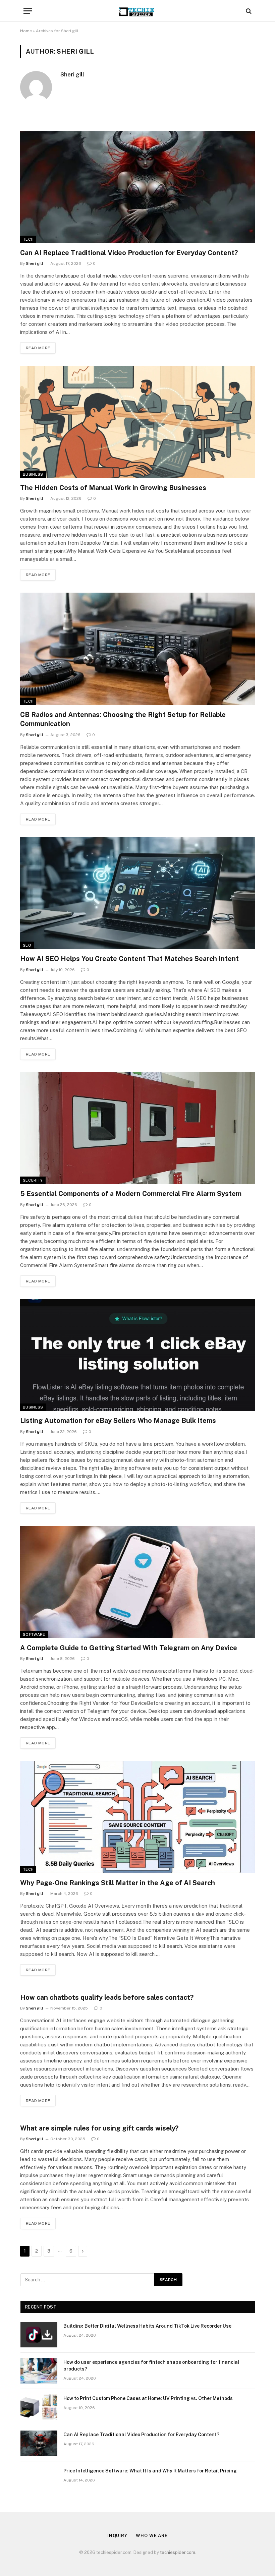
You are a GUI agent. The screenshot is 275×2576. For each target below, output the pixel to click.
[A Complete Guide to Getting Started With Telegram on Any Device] (137, 1582)
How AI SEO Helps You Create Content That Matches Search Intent (129, 959)
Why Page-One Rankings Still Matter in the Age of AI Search (118, 1883)
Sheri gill (72, 74)
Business (33, 474)
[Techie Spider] (137, 11)
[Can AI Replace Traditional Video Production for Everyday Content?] (137, 187)
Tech (28, 239)
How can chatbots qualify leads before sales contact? (107, 1997)
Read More (38, 348)
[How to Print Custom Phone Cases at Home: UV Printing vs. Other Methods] (39, 2407)
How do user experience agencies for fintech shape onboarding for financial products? (151, 2365)
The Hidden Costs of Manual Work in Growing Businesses (113, 488)
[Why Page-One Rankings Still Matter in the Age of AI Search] (137, 1817)
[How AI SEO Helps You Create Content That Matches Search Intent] (137, 893)
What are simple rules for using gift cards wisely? (99, 2128)
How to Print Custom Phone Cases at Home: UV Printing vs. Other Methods (148, 2398)
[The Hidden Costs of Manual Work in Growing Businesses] (137, 422)
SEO (27, 945)
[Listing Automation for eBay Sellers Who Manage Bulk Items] (137, 1355)
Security (33, 1180)
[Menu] (28, 11)
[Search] (248, 11)
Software (34, 1634)
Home (26, 31)
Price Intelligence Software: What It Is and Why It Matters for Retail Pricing (150, 2471)
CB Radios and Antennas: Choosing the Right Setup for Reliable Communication (123, 719)
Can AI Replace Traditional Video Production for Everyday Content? (129, 253)
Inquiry (117, 2536)
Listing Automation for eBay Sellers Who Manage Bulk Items (118, 1421)
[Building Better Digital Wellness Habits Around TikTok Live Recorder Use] (39, 2335)
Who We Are (152, 2536)
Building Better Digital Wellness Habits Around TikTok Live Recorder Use (147, 2326)
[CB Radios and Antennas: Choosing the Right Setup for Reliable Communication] (137, 649)
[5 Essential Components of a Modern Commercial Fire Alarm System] (137, 1128)
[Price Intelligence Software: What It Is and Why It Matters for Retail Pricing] (39, 2479)
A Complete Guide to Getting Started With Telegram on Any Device (129, 1648)
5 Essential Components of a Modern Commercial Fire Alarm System (131, 1194)
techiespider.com (178, 2552)
